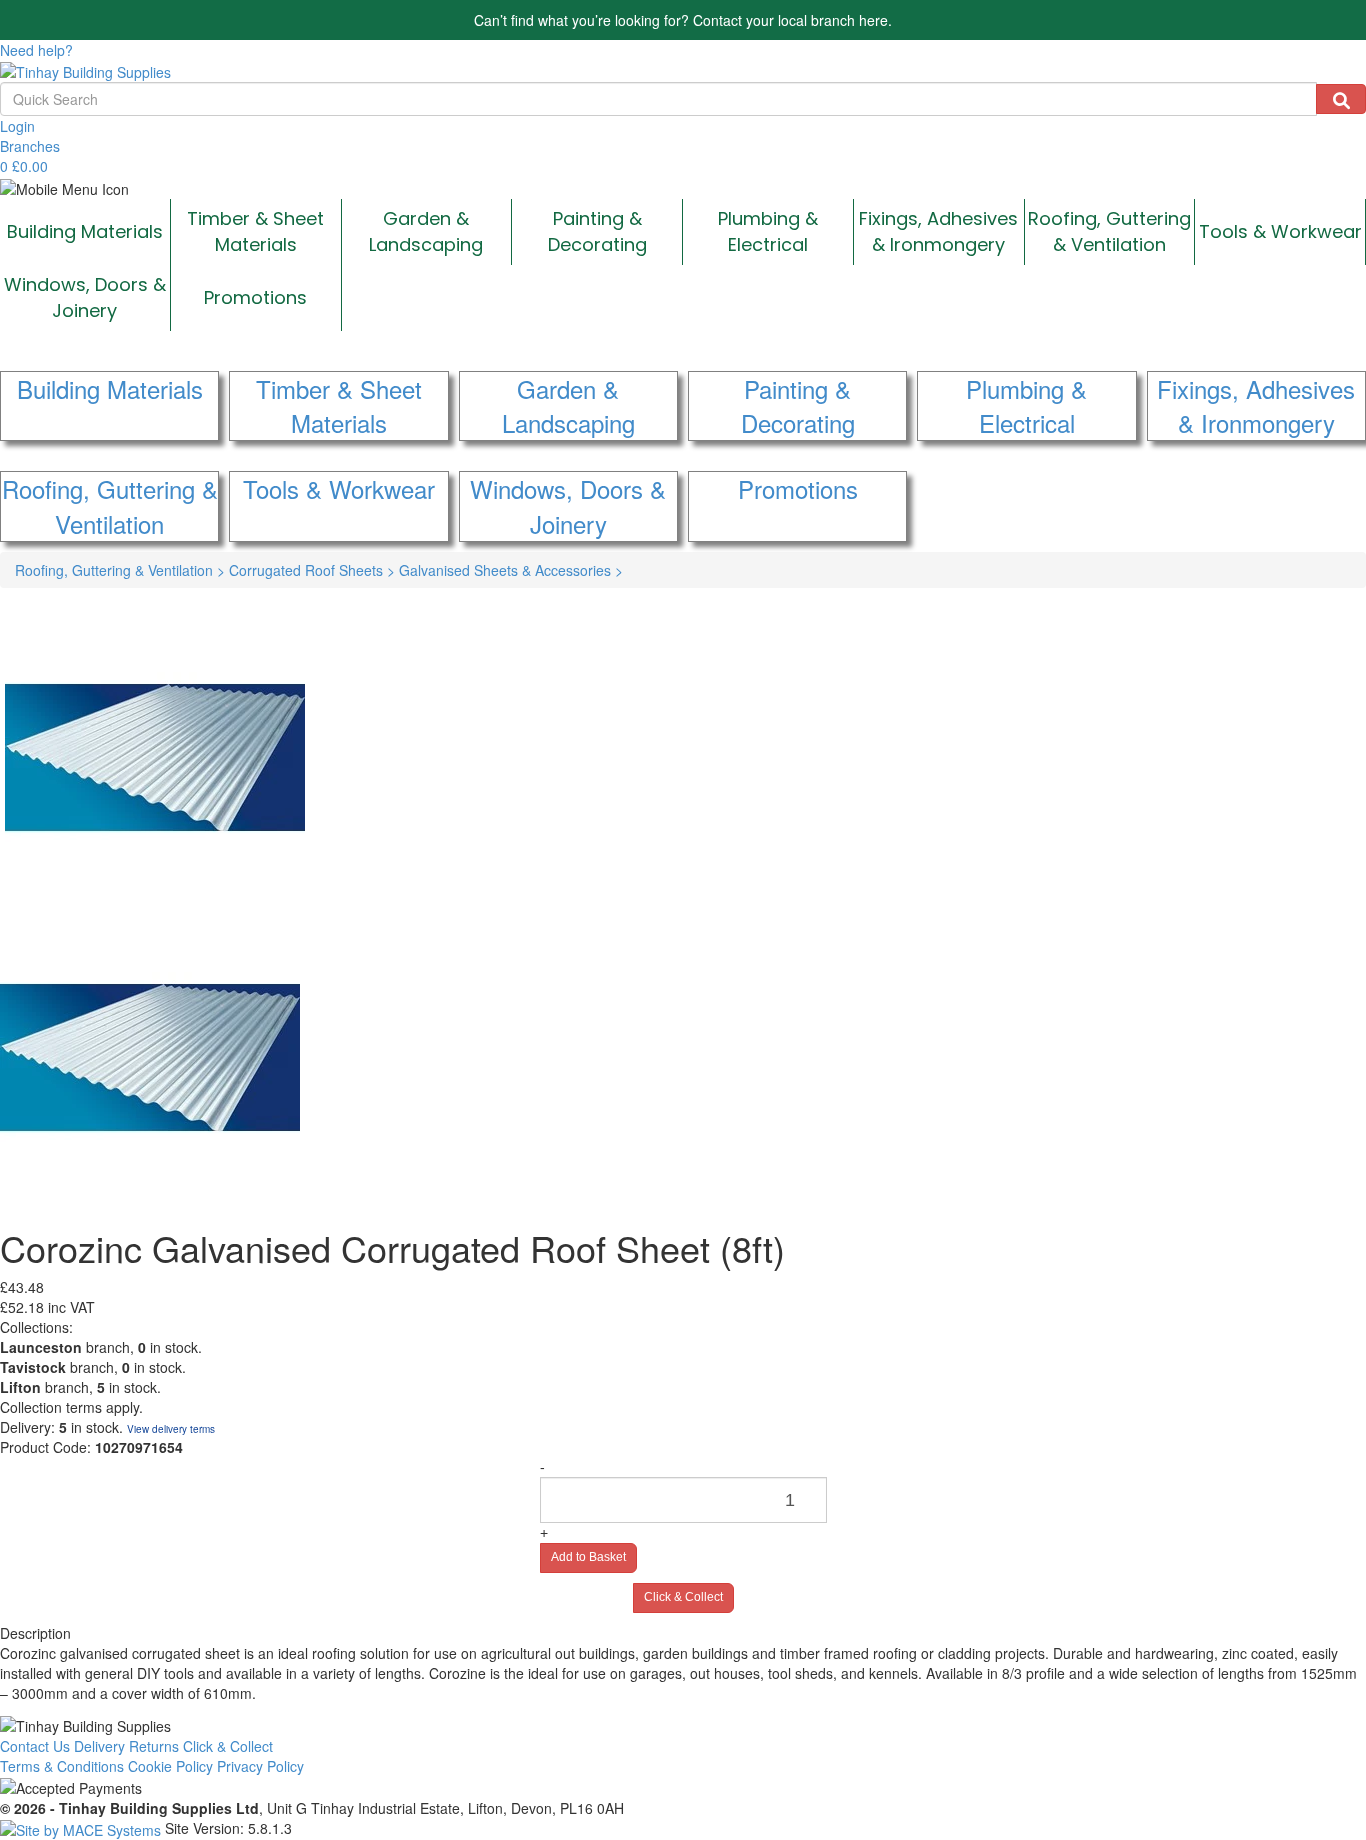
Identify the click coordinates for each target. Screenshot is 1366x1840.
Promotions (255, 297)
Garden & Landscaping (426, 231)
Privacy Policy (260, 1766)
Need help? (36, 50)
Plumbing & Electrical (768, 231)
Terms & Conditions (62, 1766)
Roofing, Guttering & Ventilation (1109, 231)
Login (17, 126)
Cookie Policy (170, 1766)
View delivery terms (171, 1429)
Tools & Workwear (1280, 231)
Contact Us (35, 1746)
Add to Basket (588, 1557)
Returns (154, 1746)
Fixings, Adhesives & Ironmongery (938, 231)
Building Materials (85, 231)
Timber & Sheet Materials (255, 231)
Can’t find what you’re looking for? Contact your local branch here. (683, 20)
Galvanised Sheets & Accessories (511, 570)
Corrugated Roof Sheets (312, 570)
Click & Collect (683, 1597)
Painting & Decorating (597, 231)
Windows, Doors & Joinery (85, 297)
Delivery (99, 1746)
